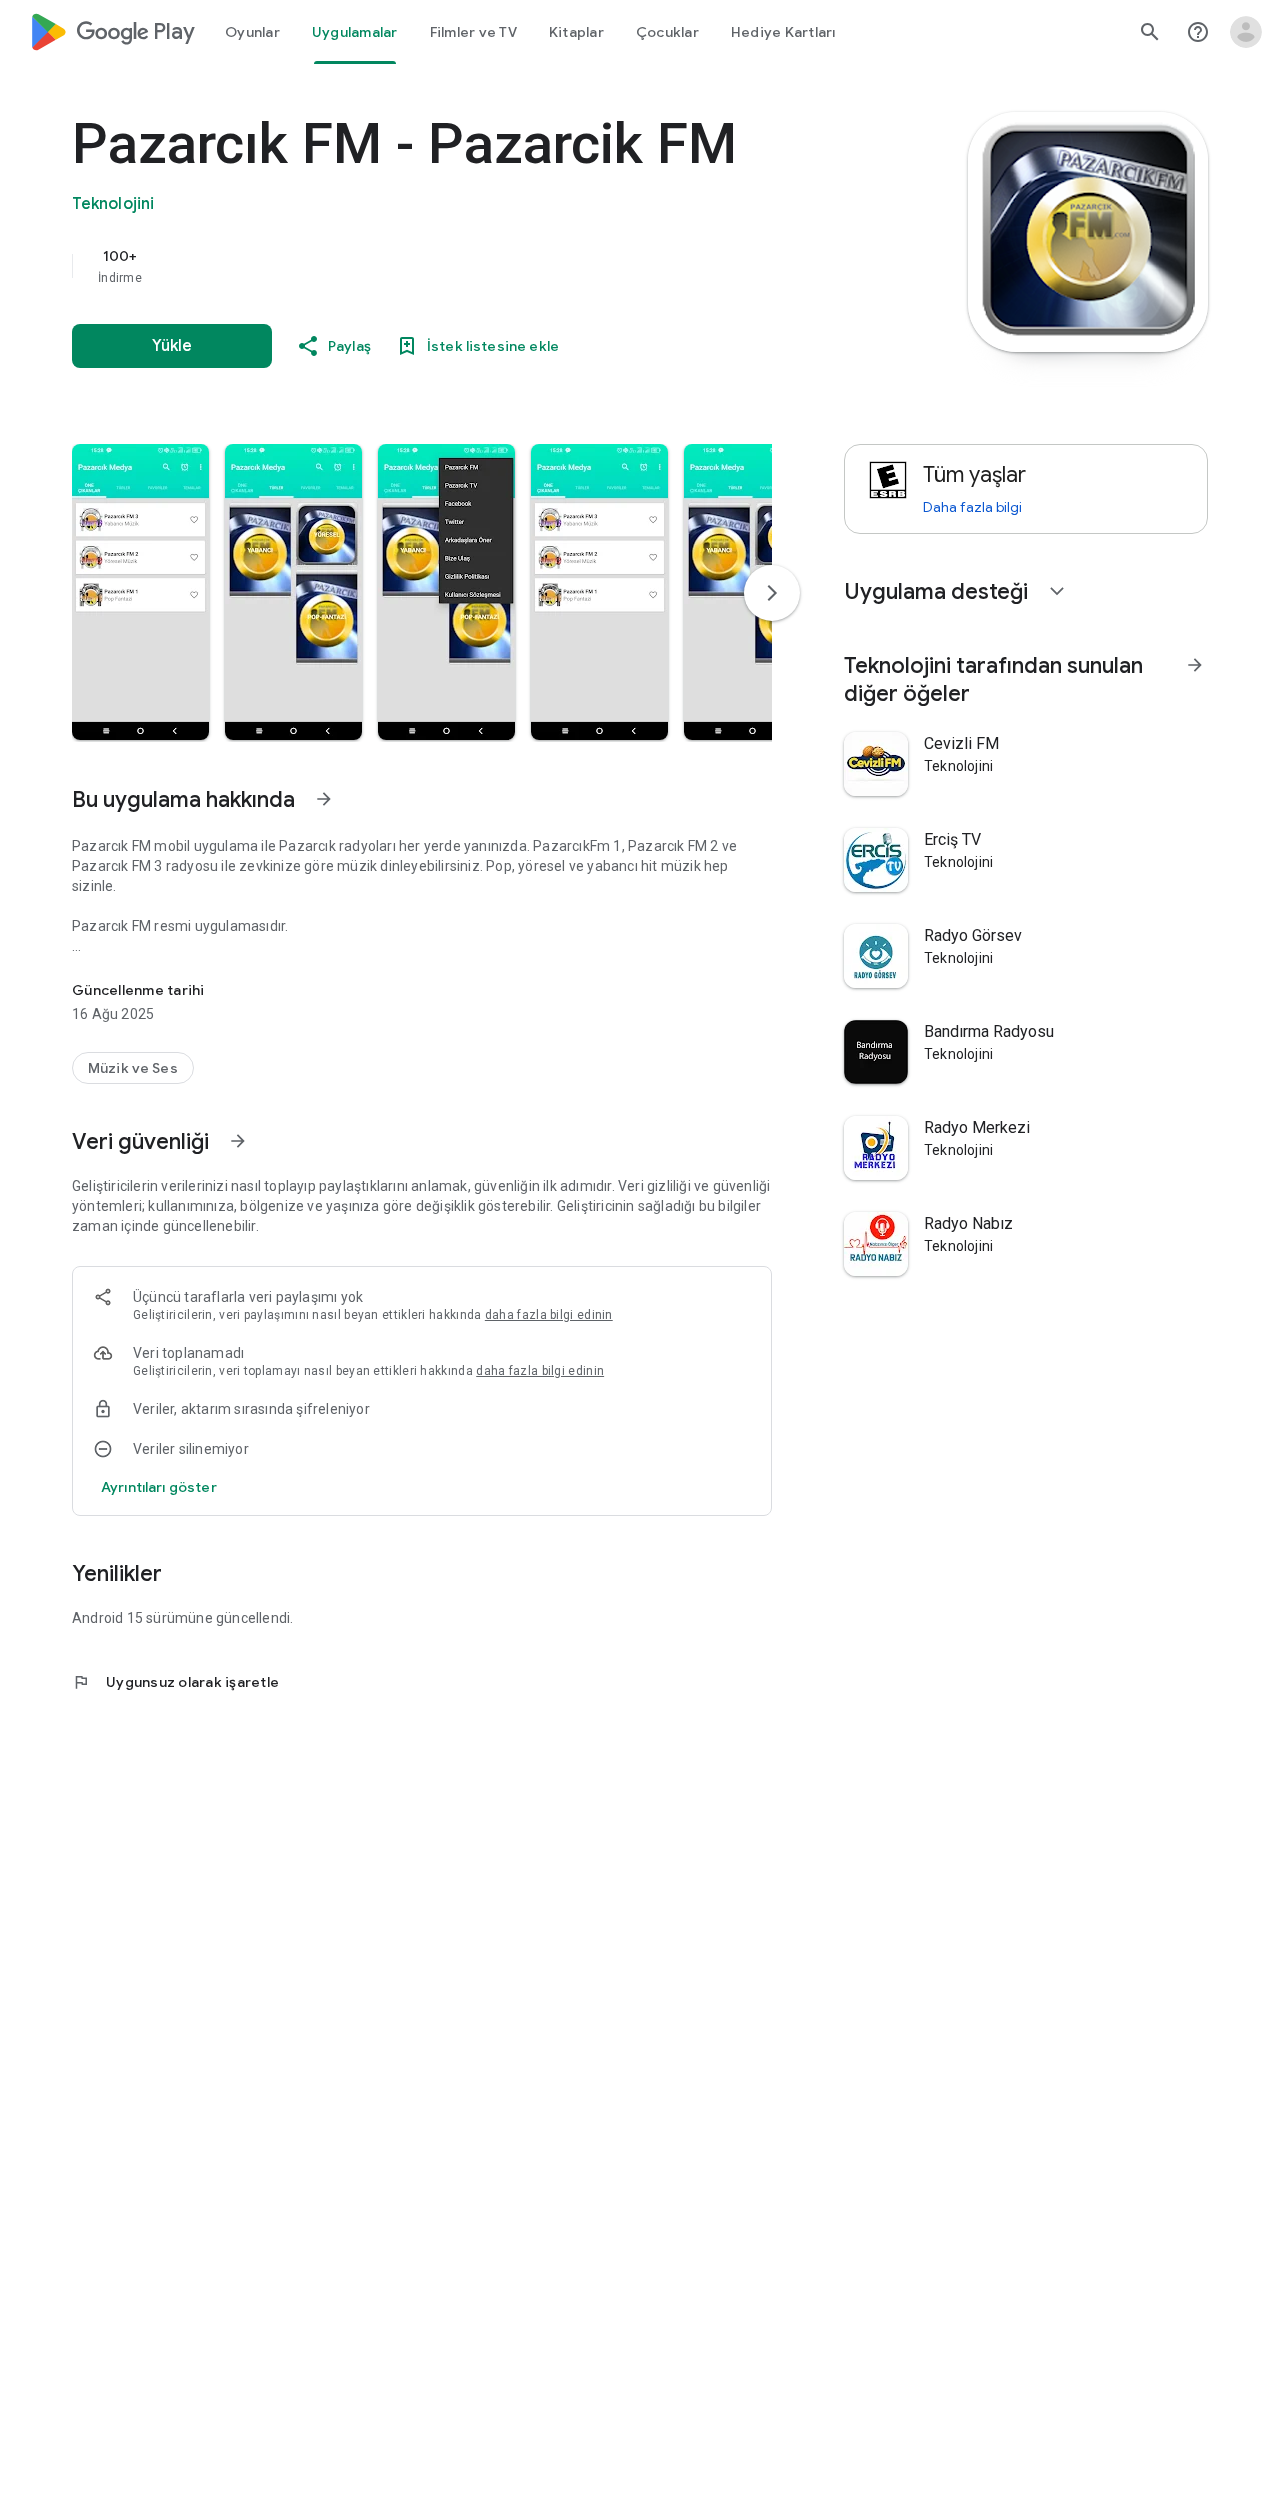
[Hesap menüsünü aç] (1246, 32)
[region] (472, 266)
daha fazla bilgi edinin (549, 1315)
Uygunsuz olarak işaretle (175, 1682)
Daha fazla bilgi (972, 507)
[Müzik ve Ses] (133, 1068)
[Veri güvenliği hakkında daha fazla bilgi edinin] (159, 1487)
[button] (140, 592)
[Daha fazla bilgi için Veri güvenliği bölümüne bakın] (238, 1141)
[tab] (252, 32)
